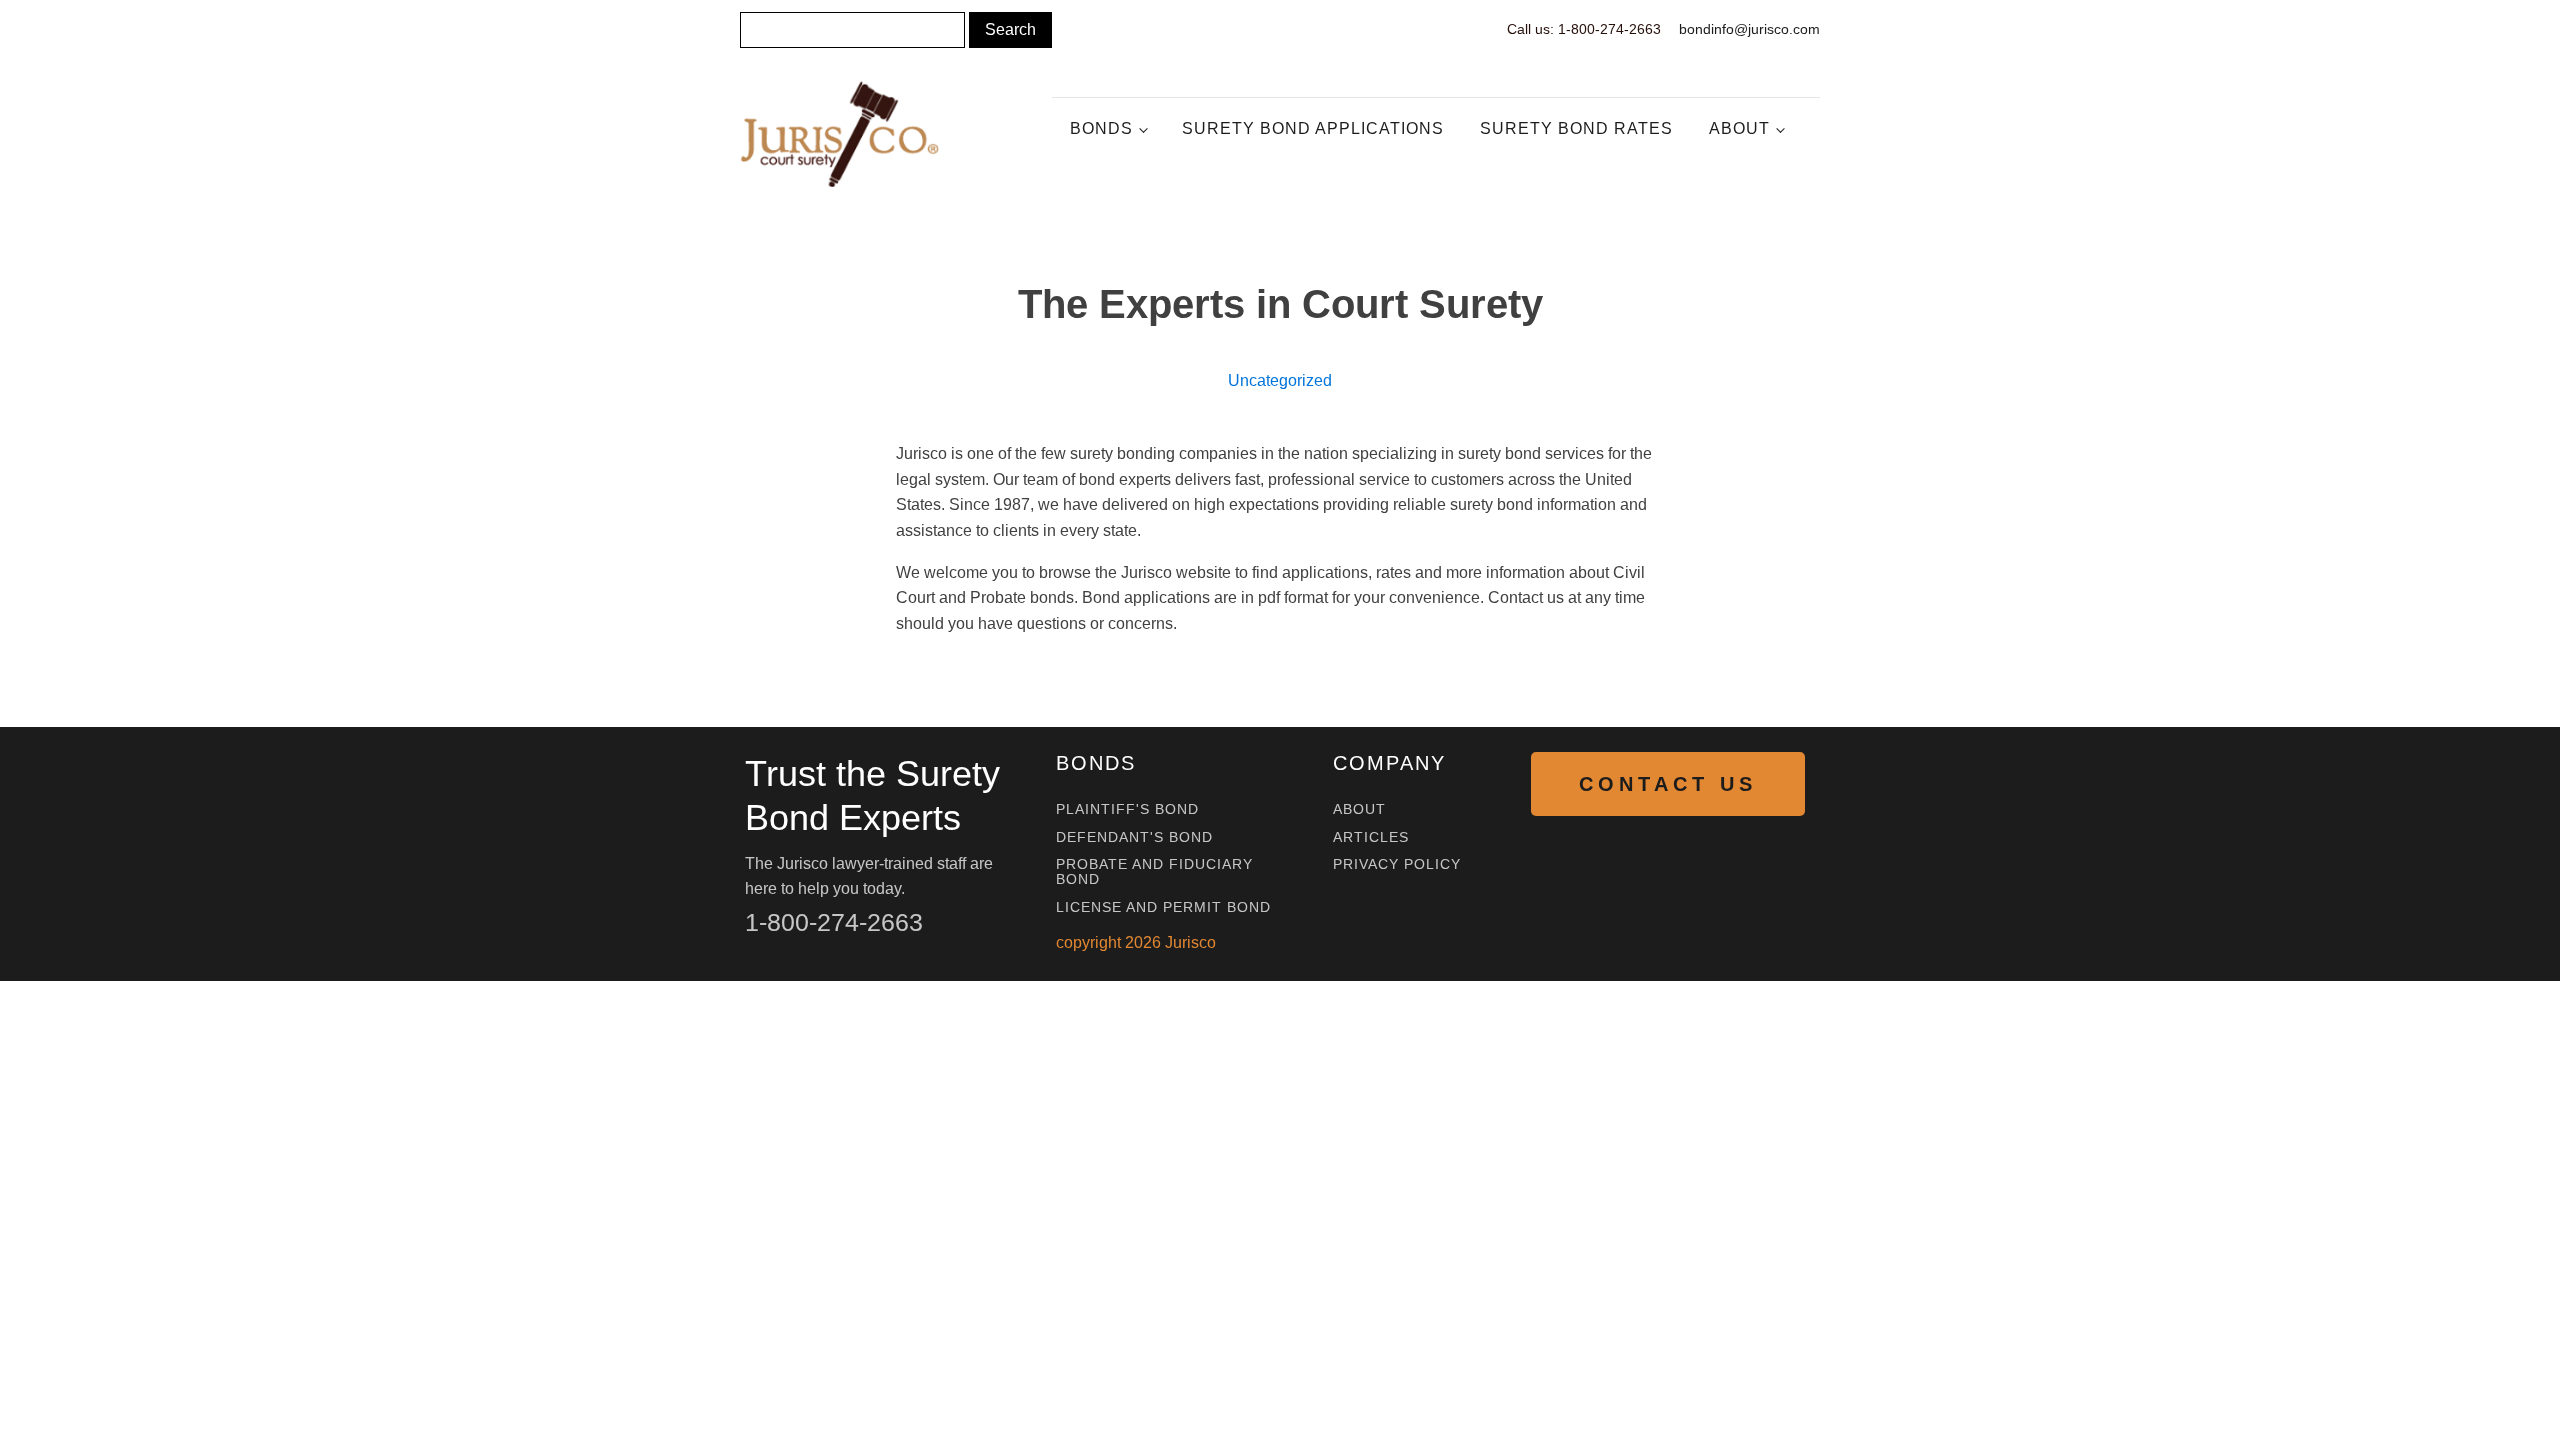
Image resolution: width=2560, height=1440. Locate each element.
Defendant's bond (1134, 837)
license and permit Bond (1163, 907)
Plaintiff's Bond (1127, 809)
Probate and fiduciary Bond (1154, 872)
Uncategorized (1280, 380)
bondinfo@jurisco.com (1749, 29)
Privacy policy (1397, 864)
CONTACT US (1668, 784)
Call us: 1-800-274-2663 (1584, 29)
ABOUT (1359, 809)
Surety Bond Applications (1313, 128)
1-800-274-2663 (834, 922)
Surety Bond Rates (1576, 128)
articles (1371, 837)
